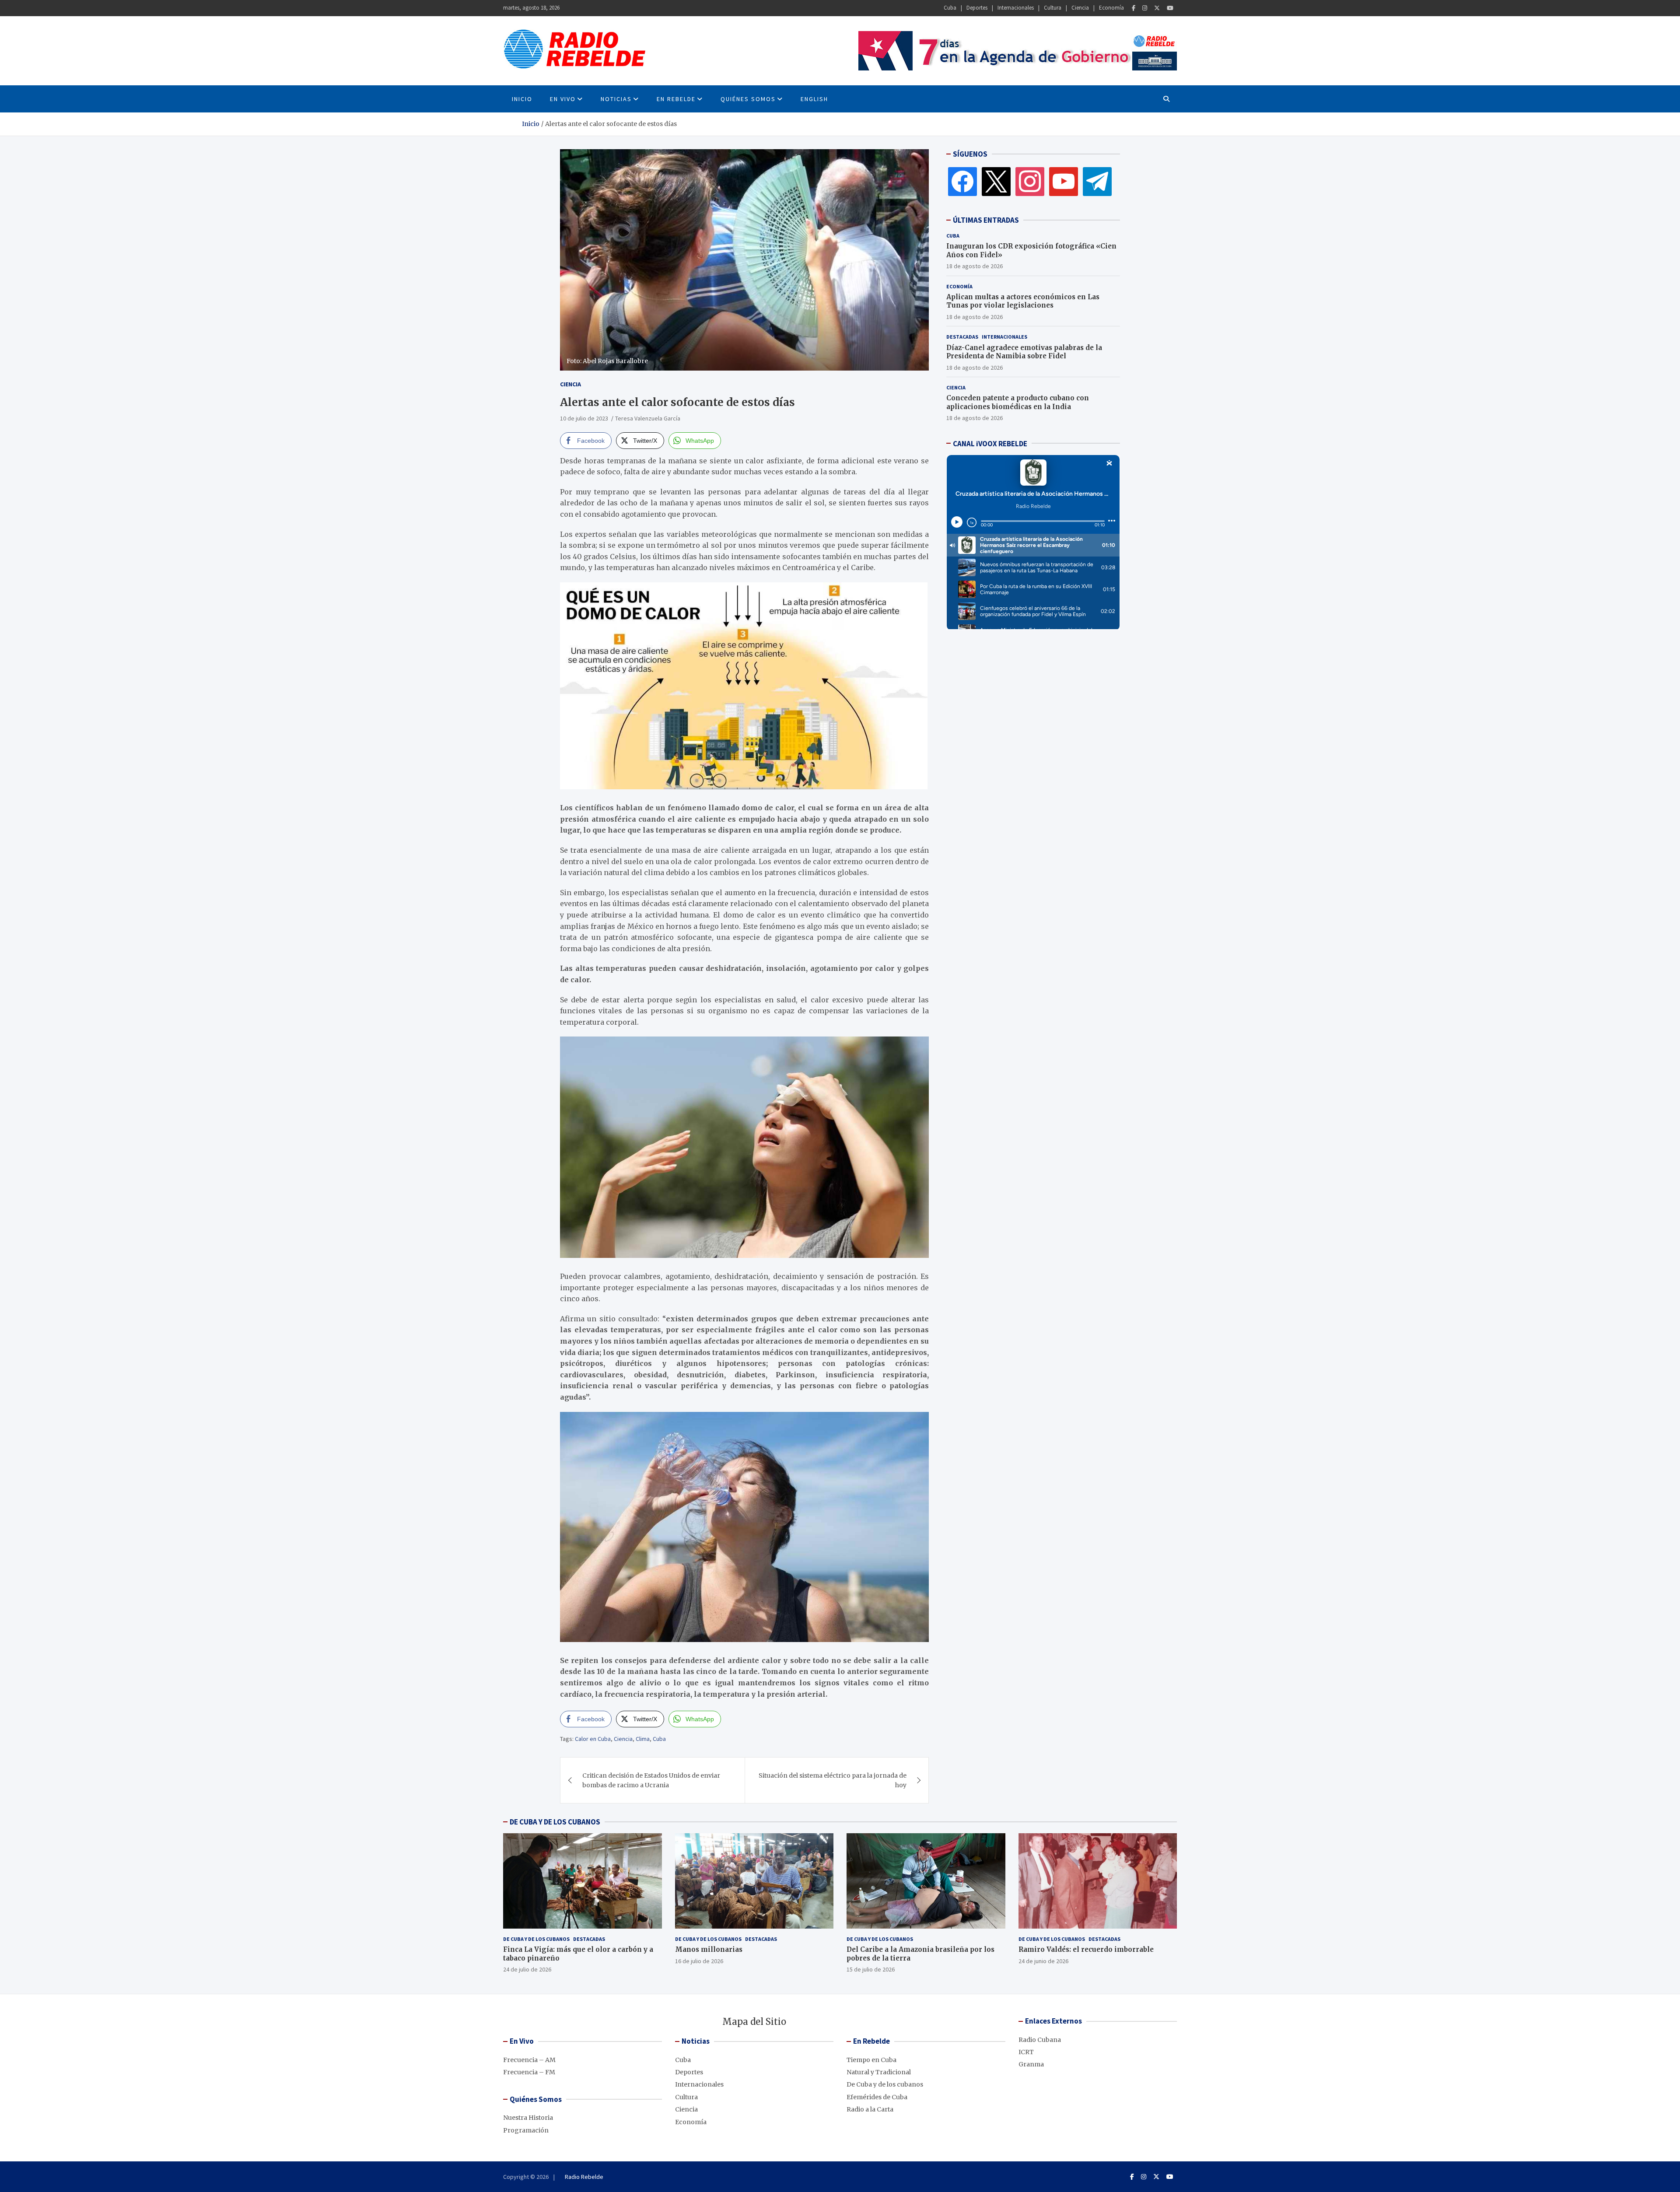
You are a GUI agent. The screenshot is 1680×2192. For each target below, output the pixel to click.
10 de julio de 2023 (584, 418)
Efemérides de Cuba (877, 2097)
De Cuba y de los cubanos (536, 1939)
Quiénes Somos (748, 99)
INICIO (522, 99)
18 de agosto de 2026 (975, 266)
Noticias (616, 99)
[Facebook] (1134, 8)
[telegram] (1097, 181)
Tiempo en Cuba (871, 2060)
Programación (526, 2130)
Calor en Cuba (593, 1739)
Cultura (1053, 8)
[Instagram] (1145, 8)
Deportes (977, 8)
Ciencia (1080, 8)
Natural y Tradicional (879, 2072)
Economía (1111, 8)
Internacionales (1016, 8)
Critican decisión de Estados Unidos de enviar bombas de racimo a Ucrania (651, 1780)
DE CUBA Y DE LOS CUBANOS (555, 1822)
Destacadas (962, 337)
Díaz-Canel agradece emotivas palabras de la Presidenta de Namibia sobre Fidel (1024, 352)
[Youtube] (1170, 8)
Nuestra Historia (528, 2118)
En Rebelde (676, 99)
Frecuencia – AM (529, 2060)
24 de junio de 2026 (1043, 1961)
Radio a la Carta (870, 2109)
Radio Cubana (1040, 2040)
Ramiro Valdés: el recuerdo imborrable (1086, 1949)
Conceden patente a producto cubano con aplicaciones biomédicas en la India (1018, 402)
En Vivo (563, 99)
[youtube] (1064, 181)
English (814, 99)
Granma (1031, 2064)
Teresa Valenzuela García (648, 418)
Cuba (950, 8)
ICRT (1026, 2052)
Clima (643, 1739)
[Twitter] (1157, 8)
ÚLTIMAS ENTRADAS (986, 220)
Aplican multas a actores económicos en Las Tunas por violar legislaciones (1023, 301)
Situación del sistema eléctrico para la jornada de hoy (833, 1780)
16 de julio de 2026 (699, 1961)
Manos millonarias (709, 1949)
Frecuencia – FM (529, 2072)
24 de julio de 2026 (527, 1969)
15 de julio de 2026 (871, 1969)
